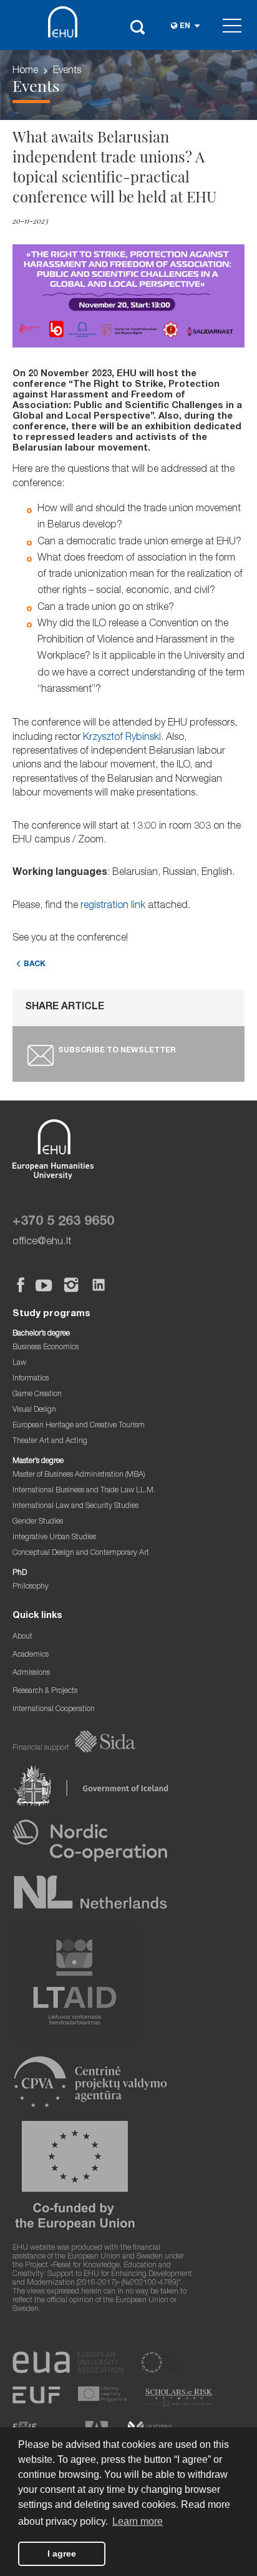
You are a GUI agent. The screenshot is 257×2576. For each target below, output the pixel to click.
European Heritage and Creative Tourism (79, 1426)
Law (19, 1363)
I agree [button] (62, 2554)
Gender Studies (38, 1522)
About (22, 1637)
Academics (31, 1655)
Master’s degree (38, 1461)
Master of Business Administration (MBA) (79, 1475)
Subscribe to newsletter (117, 1051)
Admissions (31, 1673)
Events (67, 71)
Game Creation (37, 1395)
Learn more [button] (138, 2521)
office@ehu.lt (42, 1242)
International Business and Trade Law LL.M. (84, 1491)
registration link (113, 906)
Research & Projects (45, 1691)
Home (25, 71)
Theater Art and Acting (50, 1441)
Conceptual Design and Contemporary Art (81, 1553)
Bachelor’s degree (41, 1334)
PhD (20, 1573)
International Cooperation (54, 1710)
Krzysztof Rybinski (122, 738)
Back (35, 965)
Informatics (31, 1379)
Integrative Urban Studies (54, 1538)
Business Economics (46, 1348)
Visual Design (34, 1410)
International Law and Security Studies (75, 1506)
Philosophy (31, 1587)
